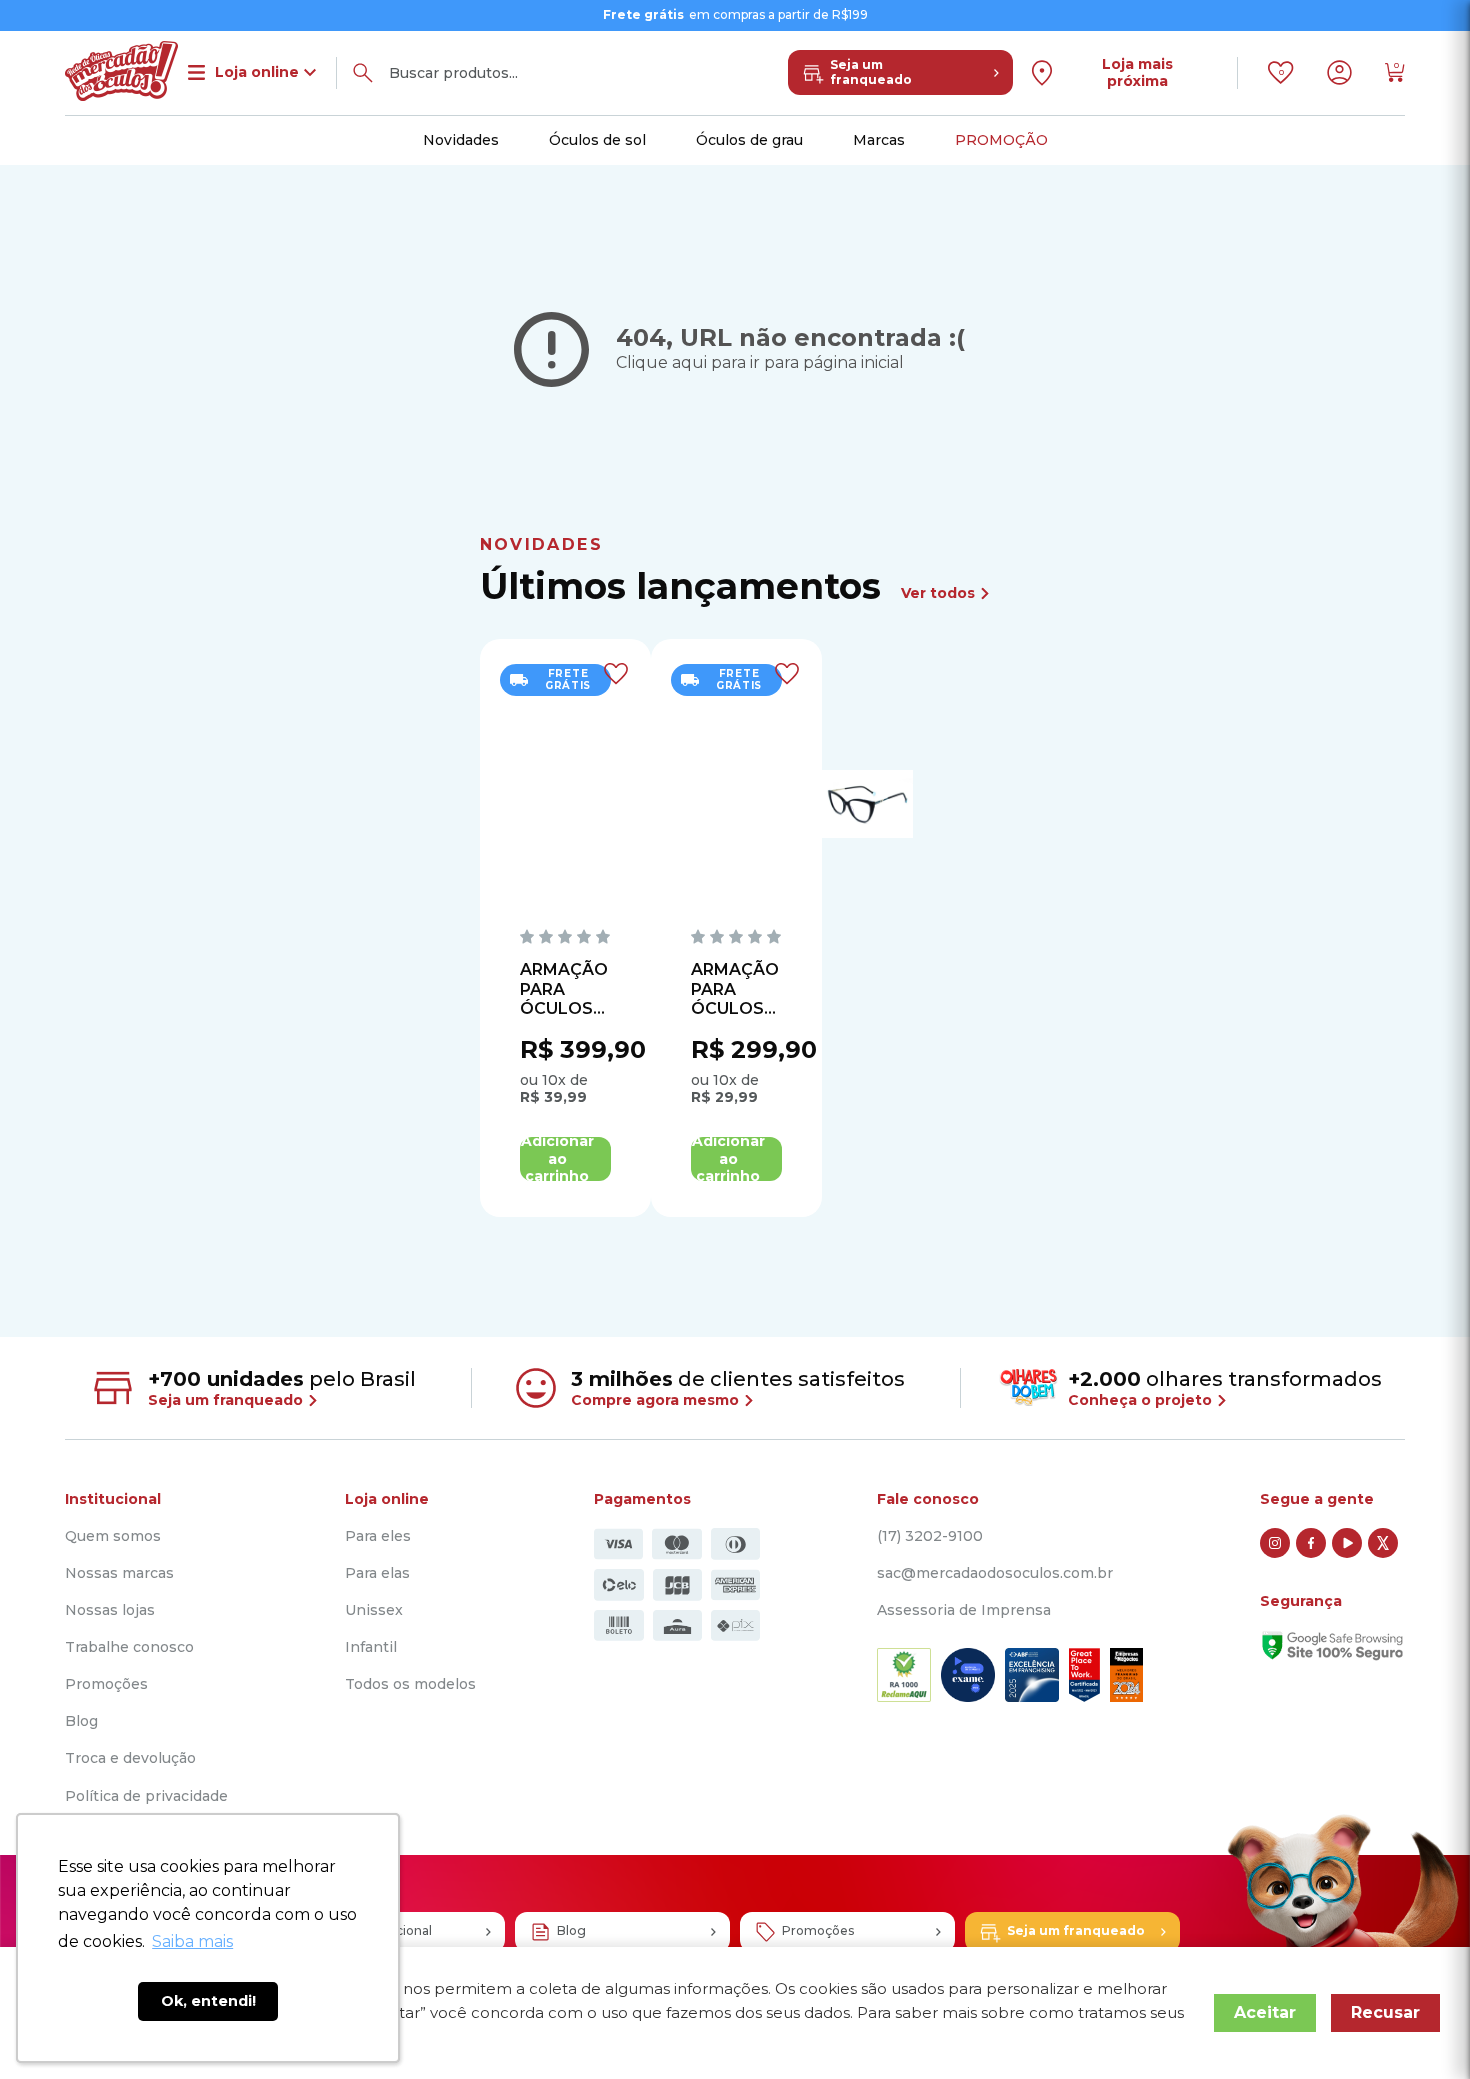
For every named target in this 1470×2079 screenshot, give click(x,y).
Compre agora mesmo (657, 1400)
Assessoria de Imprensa (964, 1610)
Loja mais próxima (1137, 72)
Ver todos (940, 593)
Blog (81, 1721)
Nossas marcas (119, 1573)
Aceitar (1265, 2012)
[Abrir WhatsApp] (1420, 2028)
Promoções (106, 1684)
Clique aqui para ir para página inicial (760, 362)
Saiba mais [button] (192, 1941)
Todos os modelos (410, 1684)
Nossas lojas (110, 1610)
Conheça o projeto (1142, 1400)
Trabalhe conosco (129, 1647)
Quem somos (113, 1536)
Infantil (371, 1647)
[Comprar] (565, 1159)
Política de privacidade (146, 1796)
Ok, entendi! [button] (208, 2001)
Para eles (378, 1536)
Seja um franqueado (871, 72)
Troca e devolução (130, 1758)
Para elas (377, 1573)
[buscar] (363, 73)
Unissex (374, 1610)
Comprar (565, 1159)
